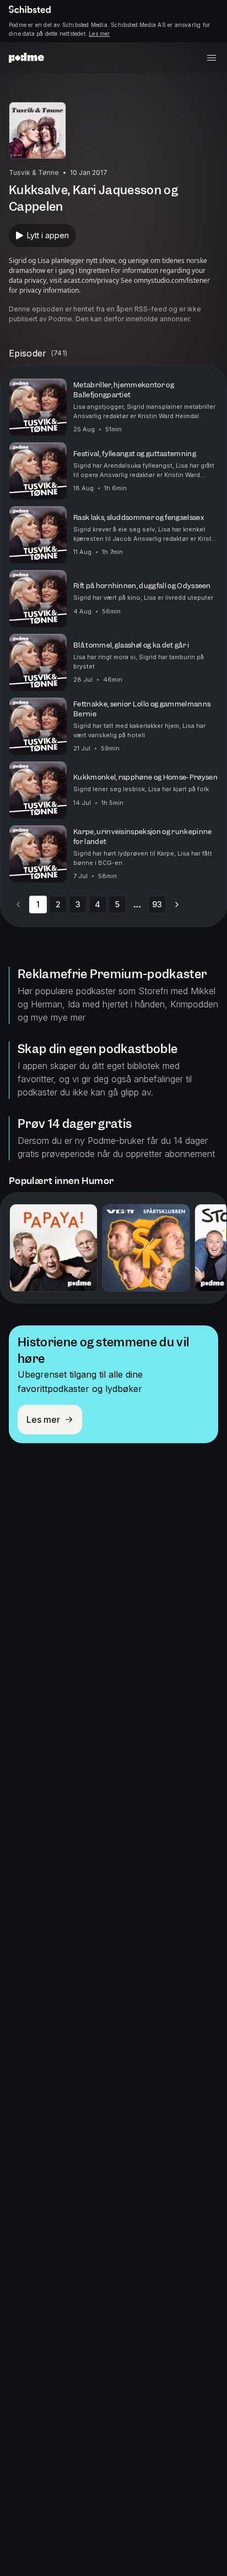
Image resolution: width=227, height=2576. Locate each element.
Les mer (99, 34)
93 (157, 904)
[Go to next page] (177, 905)
